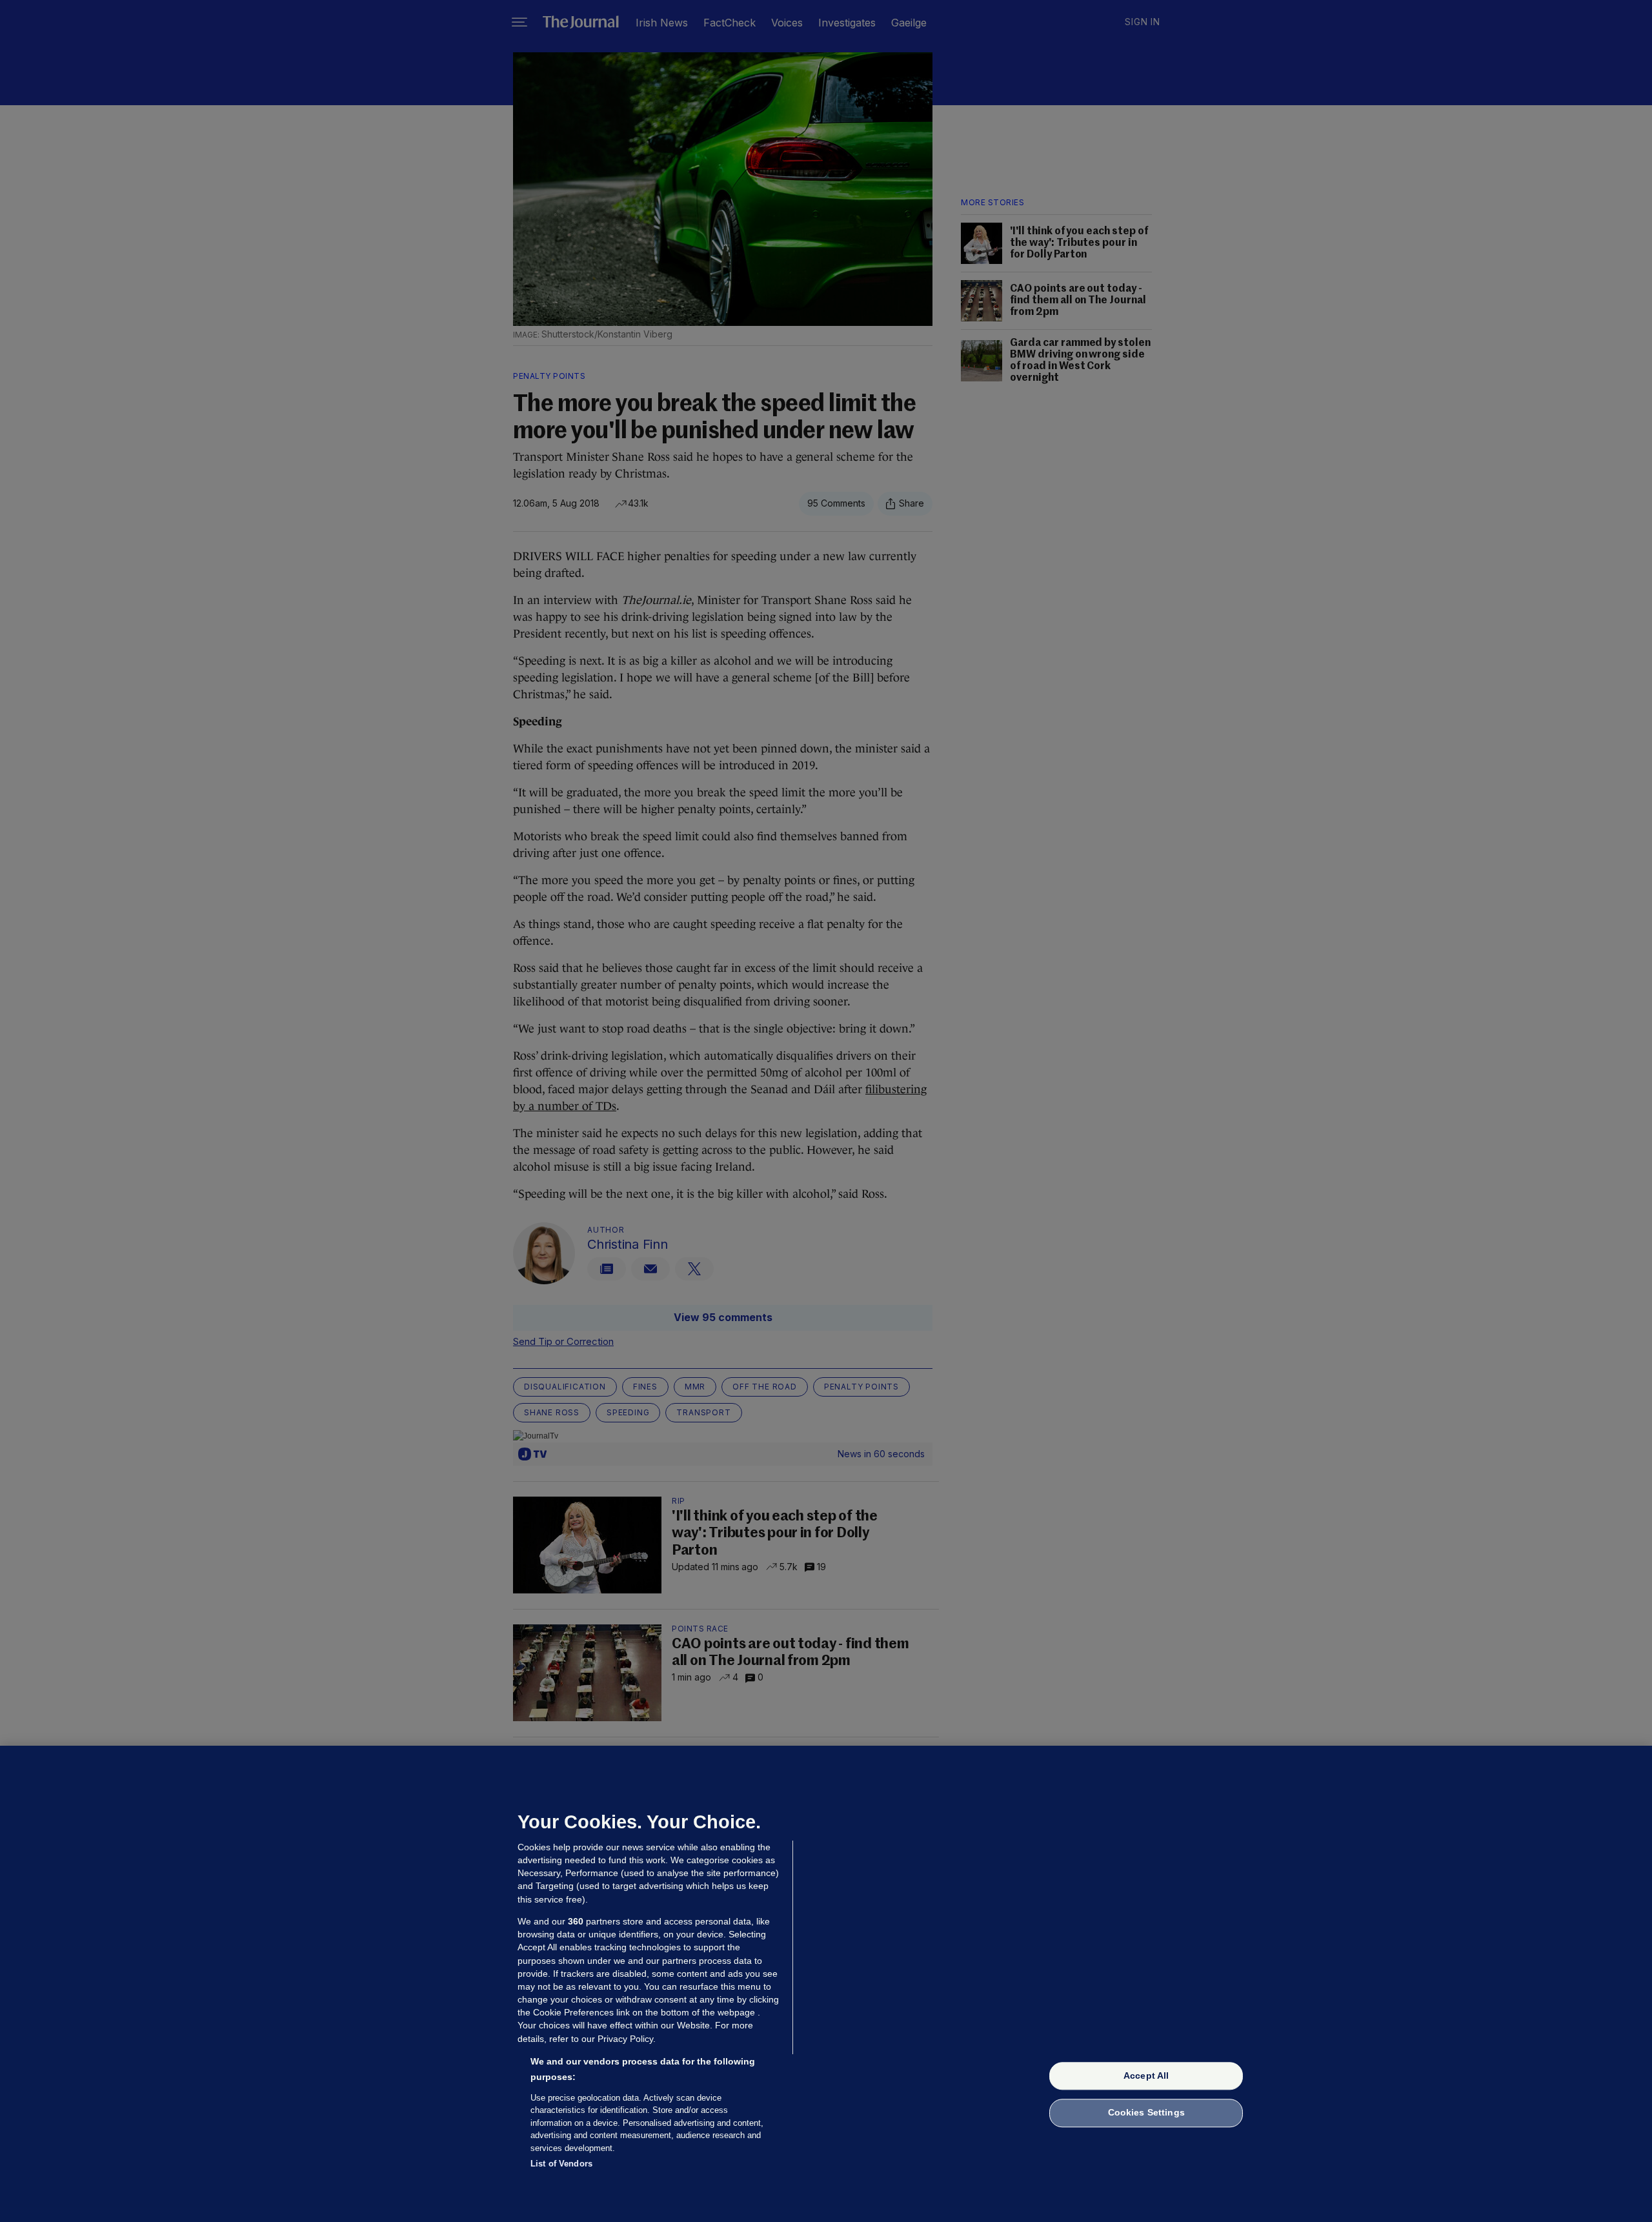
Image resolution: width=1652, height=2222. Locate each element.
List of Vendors (561, 2164)
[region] (826, 1984)
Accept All (1146, 2076)
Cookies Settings (1146, 2113)
